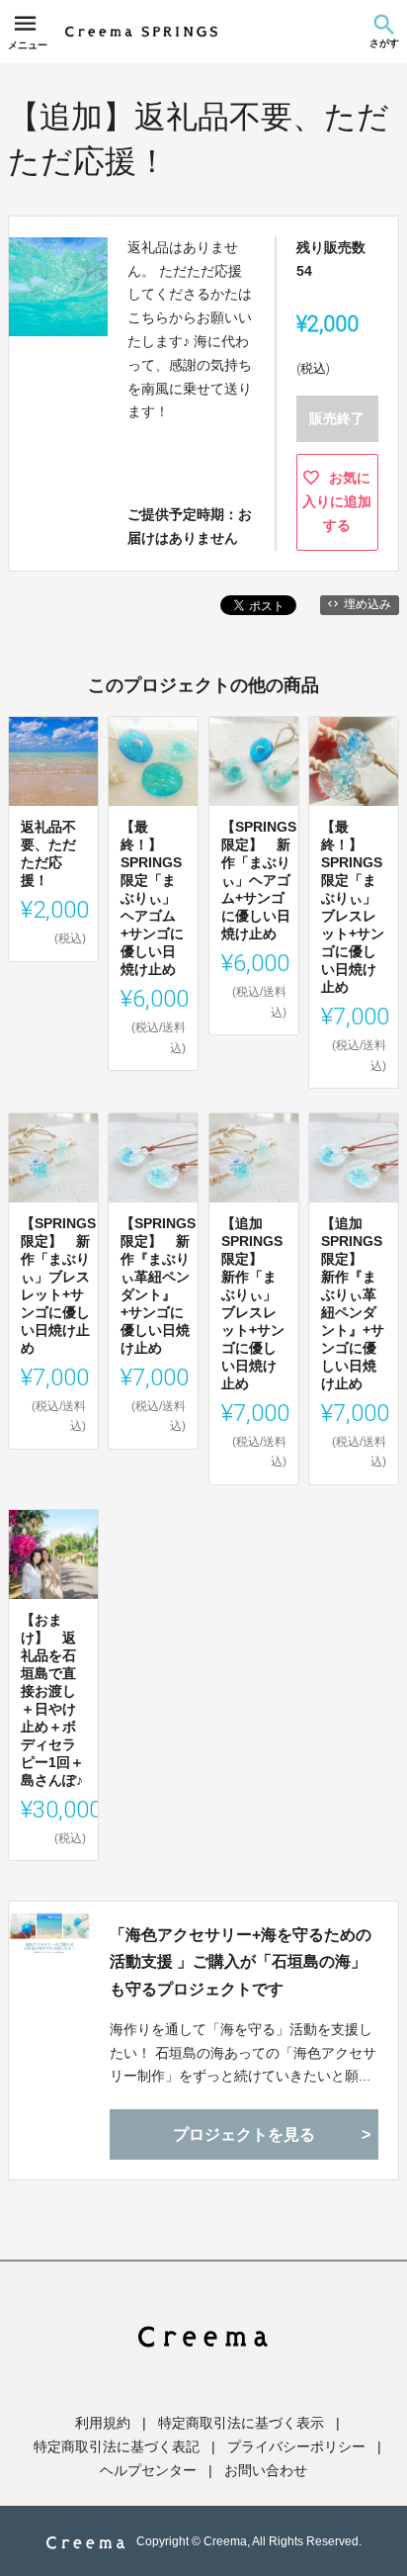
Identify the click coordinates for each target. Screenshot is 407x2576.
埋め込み (367, 604)
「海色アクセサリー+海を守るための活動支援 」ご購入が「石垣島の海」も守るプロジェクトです (241, 1961)
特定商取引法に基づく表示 (241, 2423)
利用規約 (103, 2423)
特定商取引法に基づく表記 (117, 2446)
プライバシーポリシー (296, 2446)
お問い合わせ (266, 2470)
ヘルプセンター (148, 2470)
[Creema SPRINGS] (141, 32)
